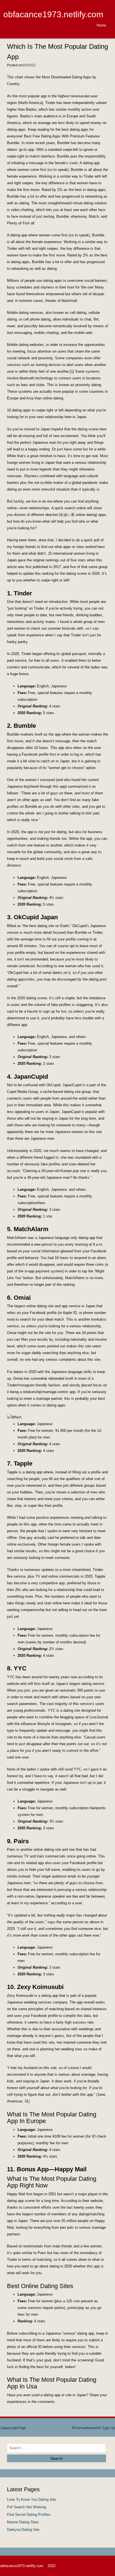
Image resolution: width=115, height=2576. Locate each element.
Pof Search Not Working (27, 2507)
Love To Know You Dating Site (32, 2499)
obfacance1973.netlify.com (53, 14)
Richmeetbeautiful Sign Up (94, 2428)
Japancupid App (13, 2428)
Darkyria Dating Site (23, 2530)
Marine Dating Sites (23, 2522)
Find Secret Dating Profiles (29, 2515)
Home (101, 25)
